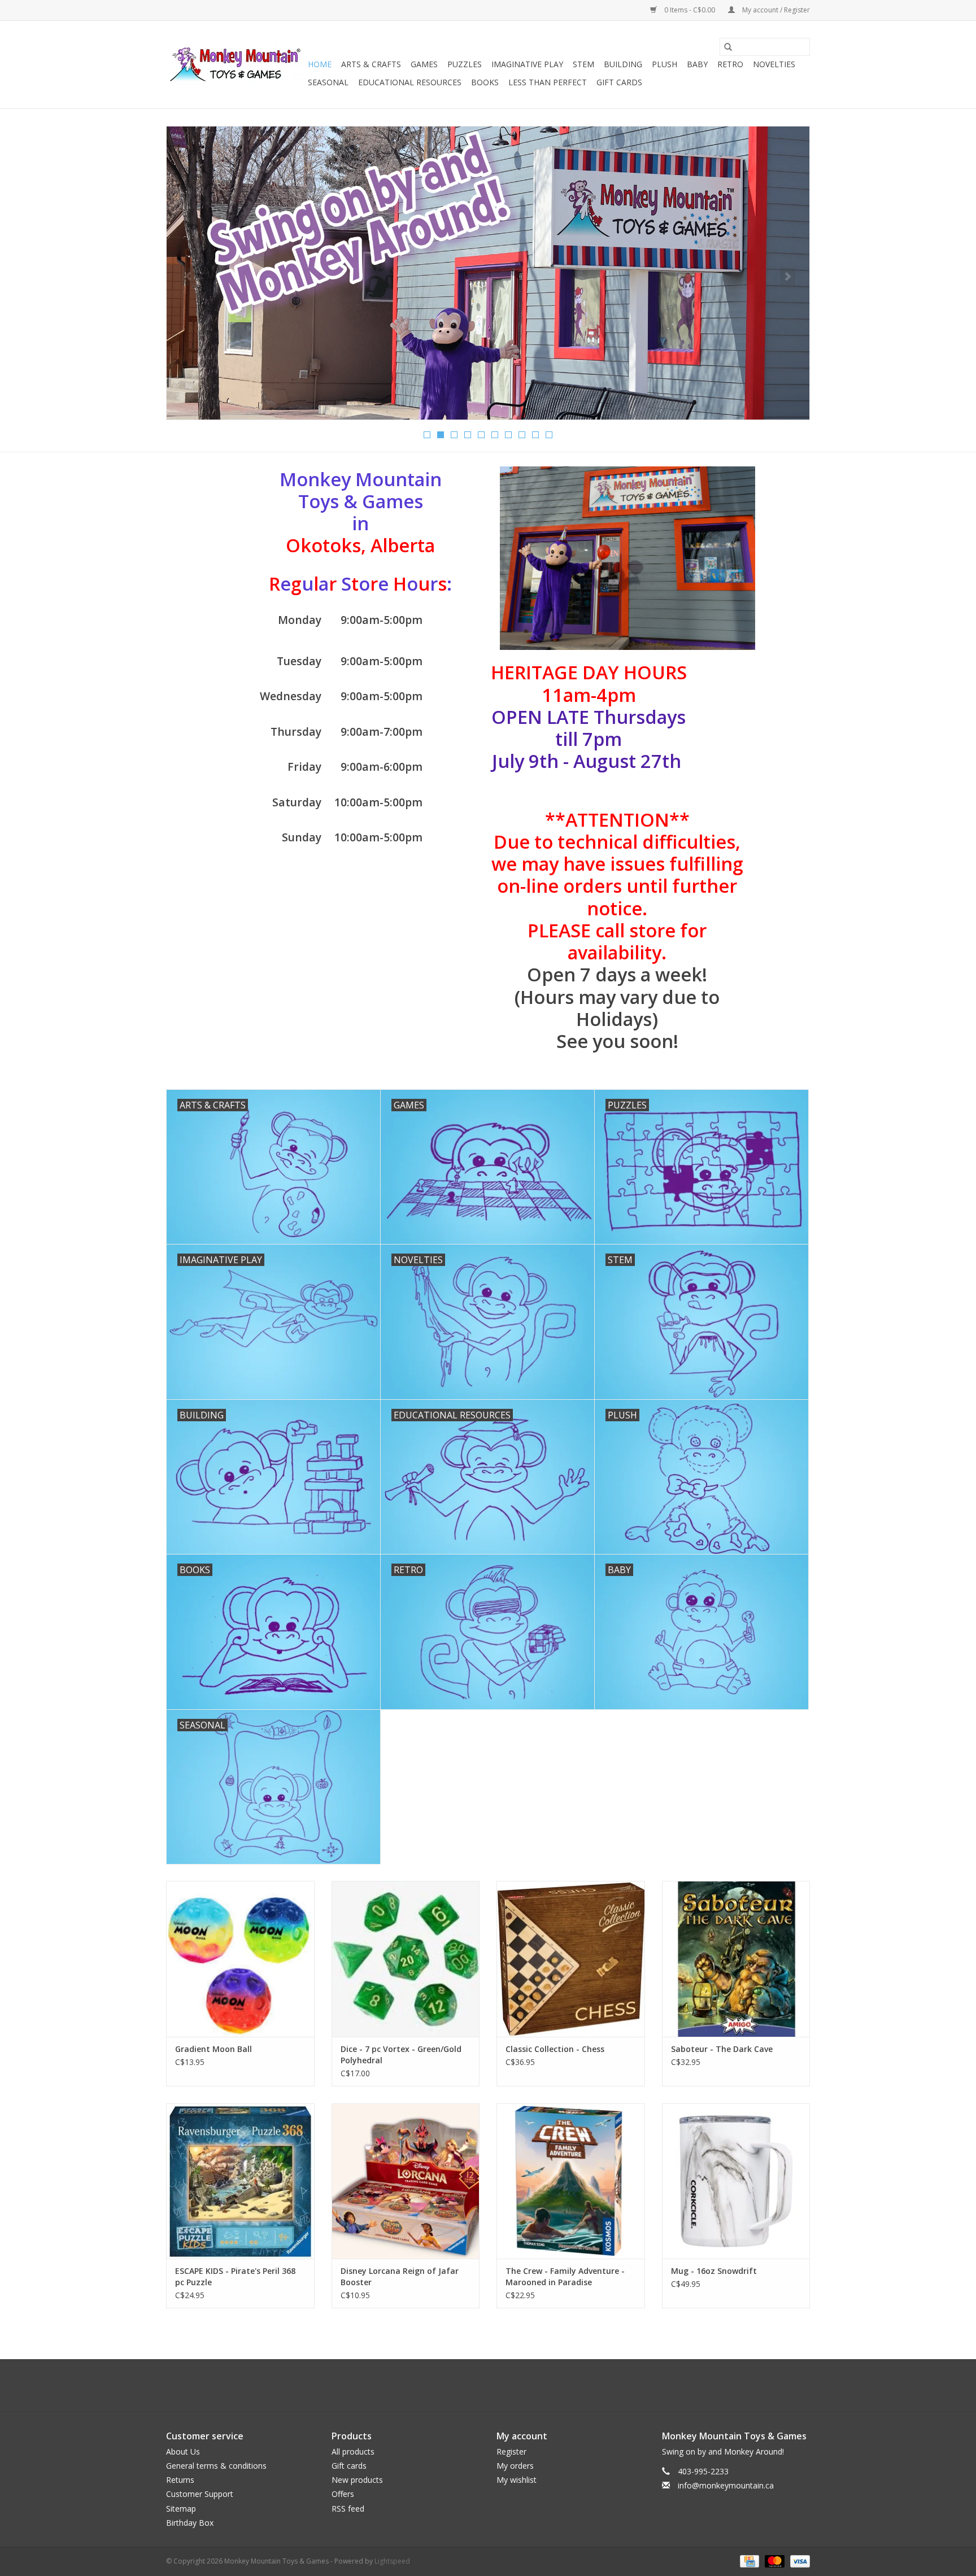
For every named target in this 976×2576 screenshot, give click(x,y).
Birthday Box (190, 2523)
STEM (583, 64)
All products (353, 2451)
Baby (697, 64)
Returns (180, 2480)
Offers (343, 2494)
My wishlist (517, 2480)
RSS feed (348, 2509)
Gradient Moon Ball (213, 2049)
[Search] (728, 47)
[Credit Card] (748, 2560)
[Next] (788, 277)
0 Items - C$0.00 (690, 10)
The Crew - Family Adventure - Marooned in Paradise (565, 2276)
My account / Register (775, 10)
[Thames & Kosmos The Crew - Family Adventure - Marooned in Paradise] (571, 2181)
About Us (183, 2451)
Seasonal (328, 82)
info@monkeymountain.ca (726, 2485)
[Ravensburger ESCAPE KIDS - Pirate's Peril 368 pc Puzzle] (240, 2181)
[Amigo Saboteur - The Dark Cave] (736, 1959)
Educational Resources (410, 82)
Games (424, 64)
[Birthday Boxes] (488, 273)
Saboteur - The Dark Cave (722, 2049)
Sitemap (181, 2509)
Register (511, 2451)
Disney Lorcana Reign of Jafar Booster (400, 2276)
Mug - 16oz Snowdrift (714, 2271)
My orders (515, 2466)
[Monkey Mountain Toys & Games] (235, 65)
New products (357, 2480)
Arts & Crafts (371, 64)
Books (485, 82)
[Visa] (798, 2560)
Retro (730, 64)
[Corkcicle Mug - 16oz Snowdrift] (736, 2181)
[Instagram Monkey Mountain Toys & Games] (498, 2385)
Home (320, 64)
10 (549, 435)
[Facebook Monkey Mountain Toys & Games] (478, 2385)
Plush (665, 64)
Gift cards (619, 82)
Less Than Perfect (548, 82)
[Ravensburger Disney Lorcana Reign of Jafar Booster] (406, 2181)
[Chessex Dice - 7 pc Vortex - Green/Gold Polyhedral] (406, 1959)
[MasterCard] (774, 2560)
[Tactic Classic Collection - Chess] (571, 1959)
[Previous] (188, 277)
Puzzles (465, 64)
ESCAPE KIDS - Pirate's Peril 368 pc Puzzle (235, 2276)
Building (623, 64)
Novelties (774, 64)
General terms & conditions (216, 2466)
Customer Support (200, 2494)
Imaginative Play (527, 64)
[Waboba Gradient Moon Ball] (240, 1959)
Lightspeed (392, 2561)
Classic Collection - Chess (555, 2049)
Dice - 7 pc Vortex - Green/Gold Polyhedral (401, 2055)
